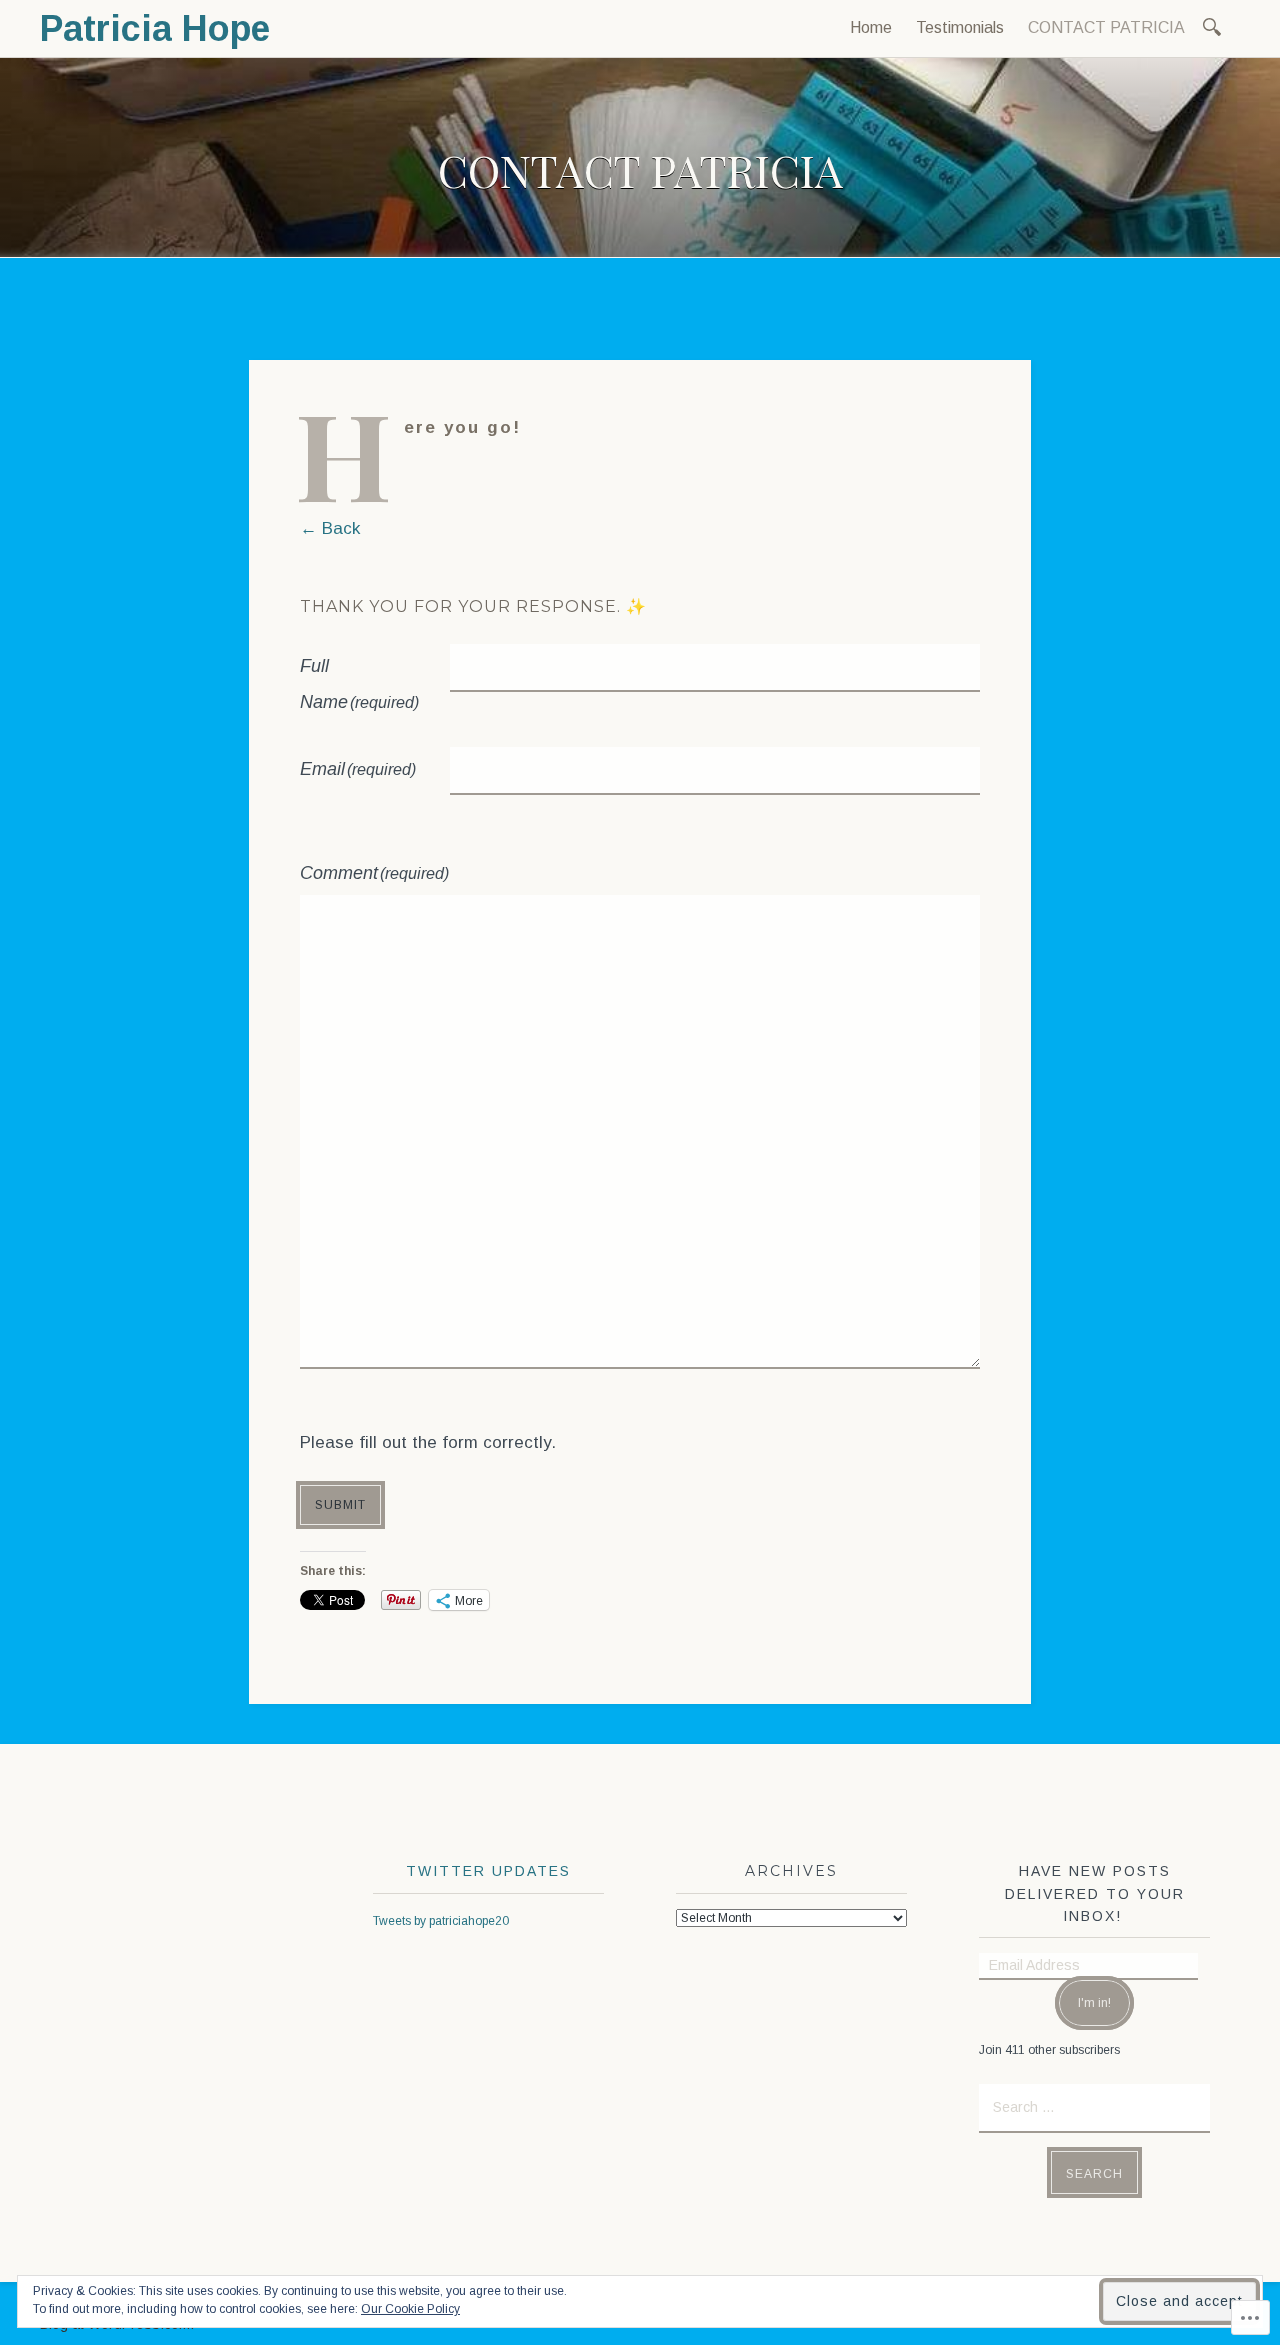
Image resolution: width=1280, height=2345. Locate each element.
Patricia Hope (155, 28)
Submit (340, 1505)
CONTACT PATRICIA (1106, 27)
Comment (374, 873)
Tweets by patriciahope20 (441, 1921)
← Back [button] (330, 528)
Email (358, 769)
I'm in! (1094, 2003)
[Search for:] (1215, 25)
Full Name (359, 684)
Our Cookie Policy (410, 2309)
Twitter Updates (488, 1871)
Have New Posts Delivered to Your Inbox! (1095, 1893)
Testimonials (960, 27)
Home (871, 27)
